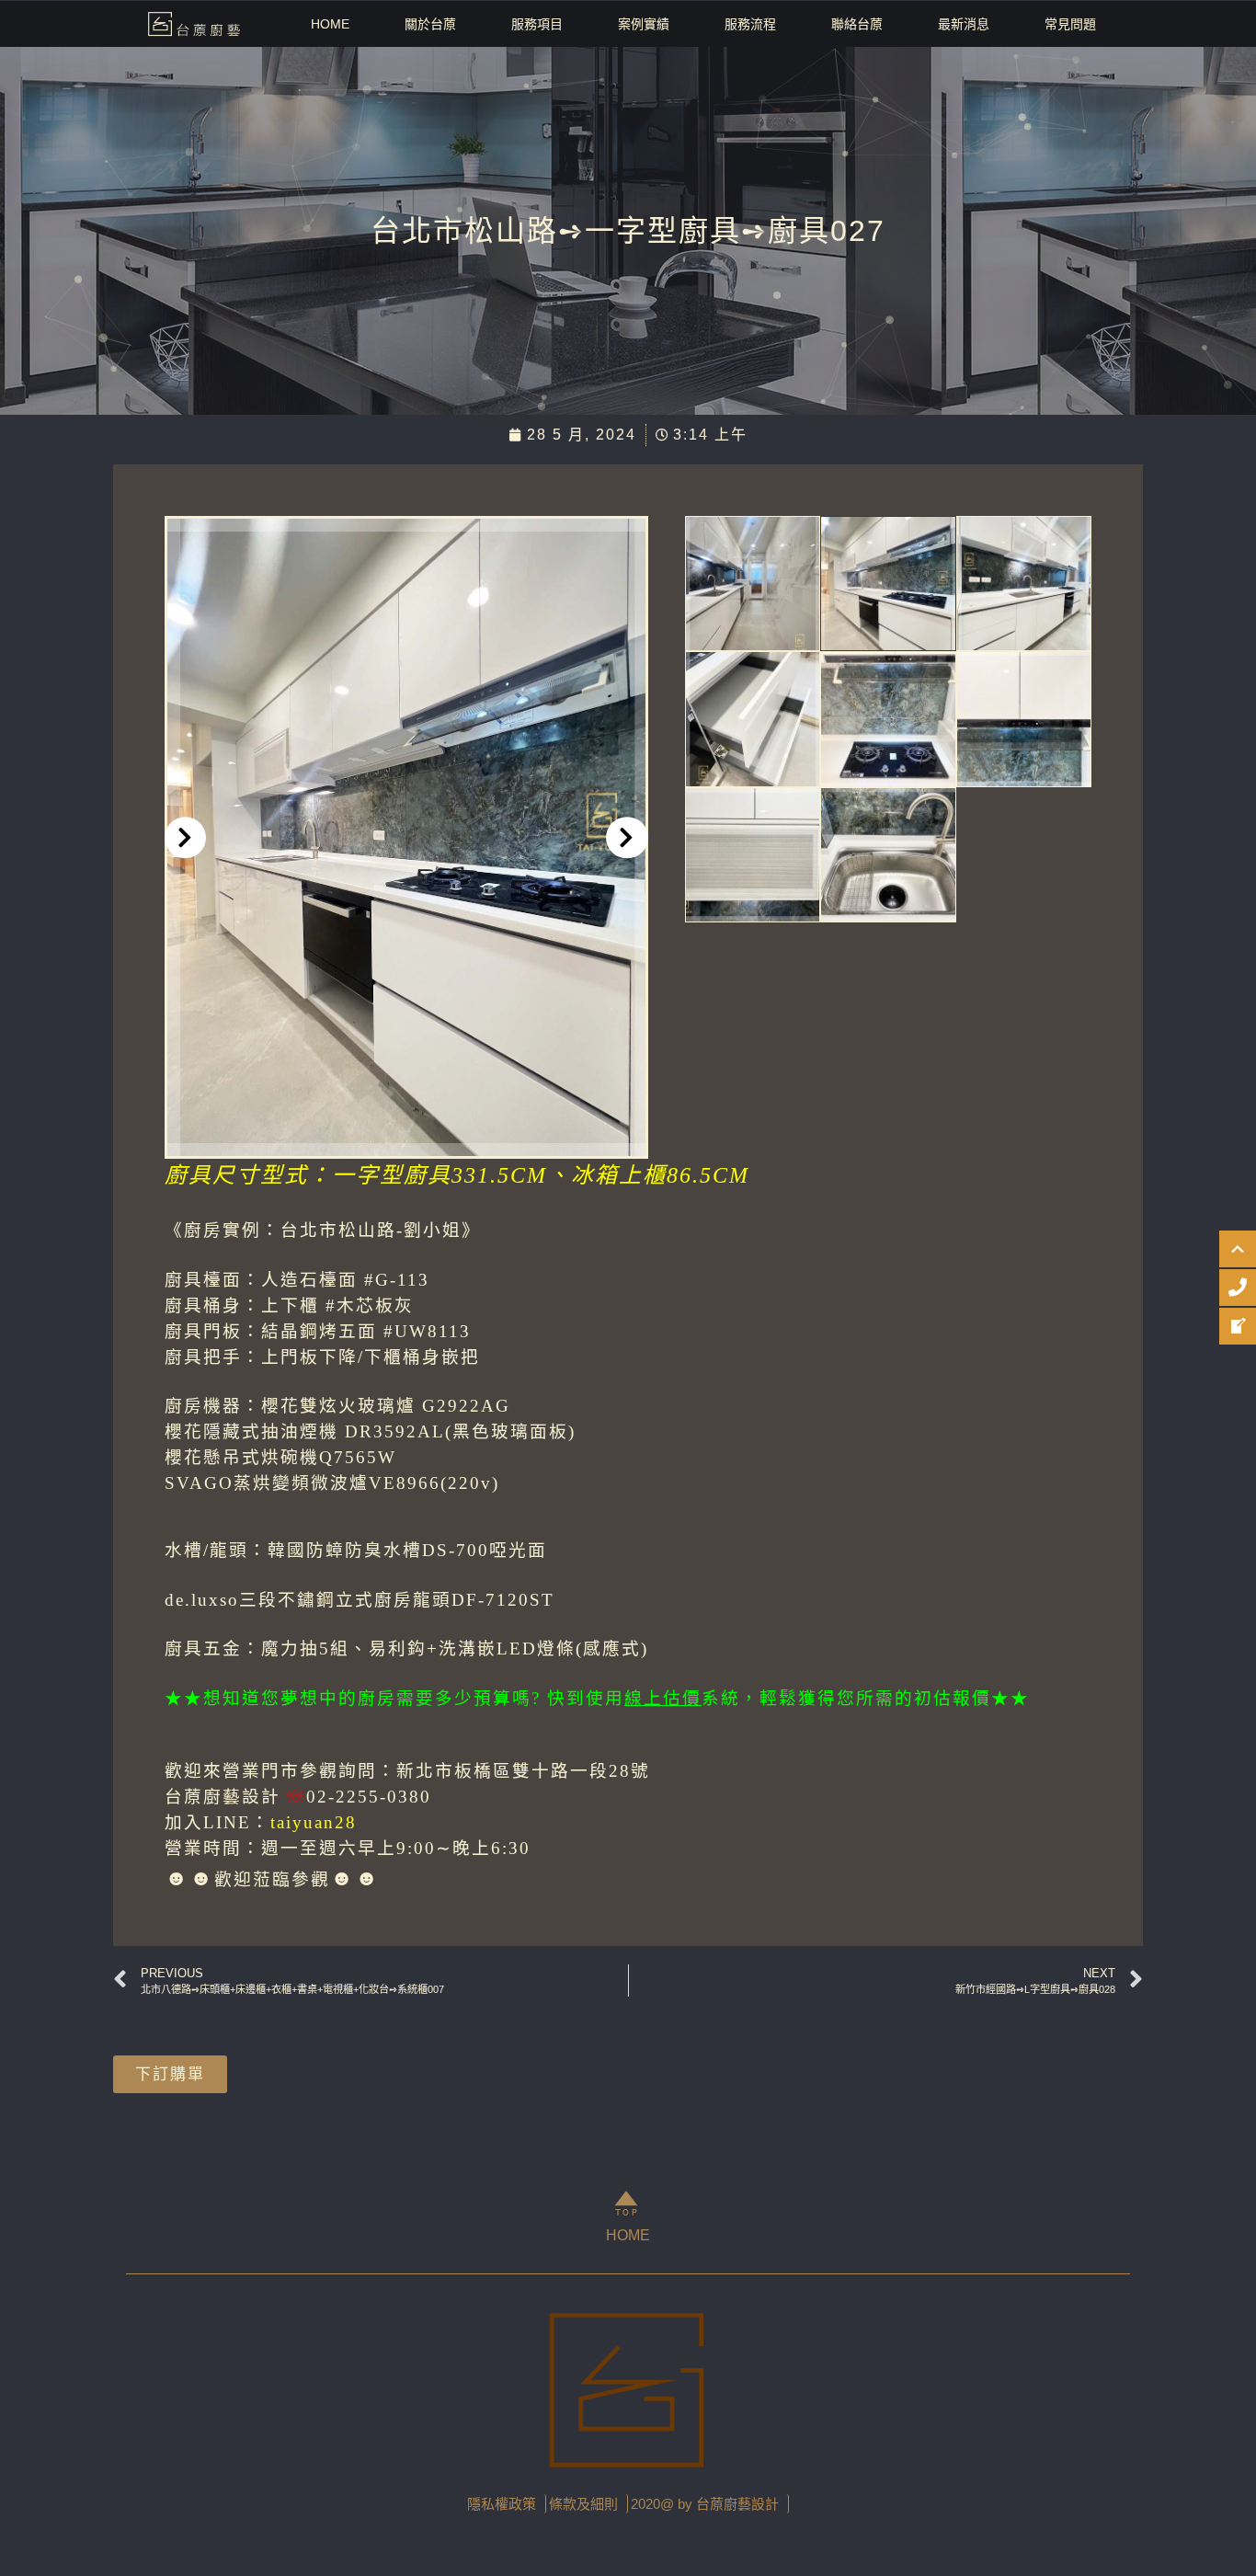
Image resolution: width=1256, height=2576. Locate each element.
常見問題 (1070, 24)
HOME (330, 24)
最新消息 (964, 24)
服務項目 (537, 24)
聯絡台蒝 (857, 24)
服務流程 (750, 24)
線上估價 (663, 1698)
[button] (185, 837)
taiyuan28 (314, 1822)
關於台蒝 (430, 24)
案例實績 (644, 24)
